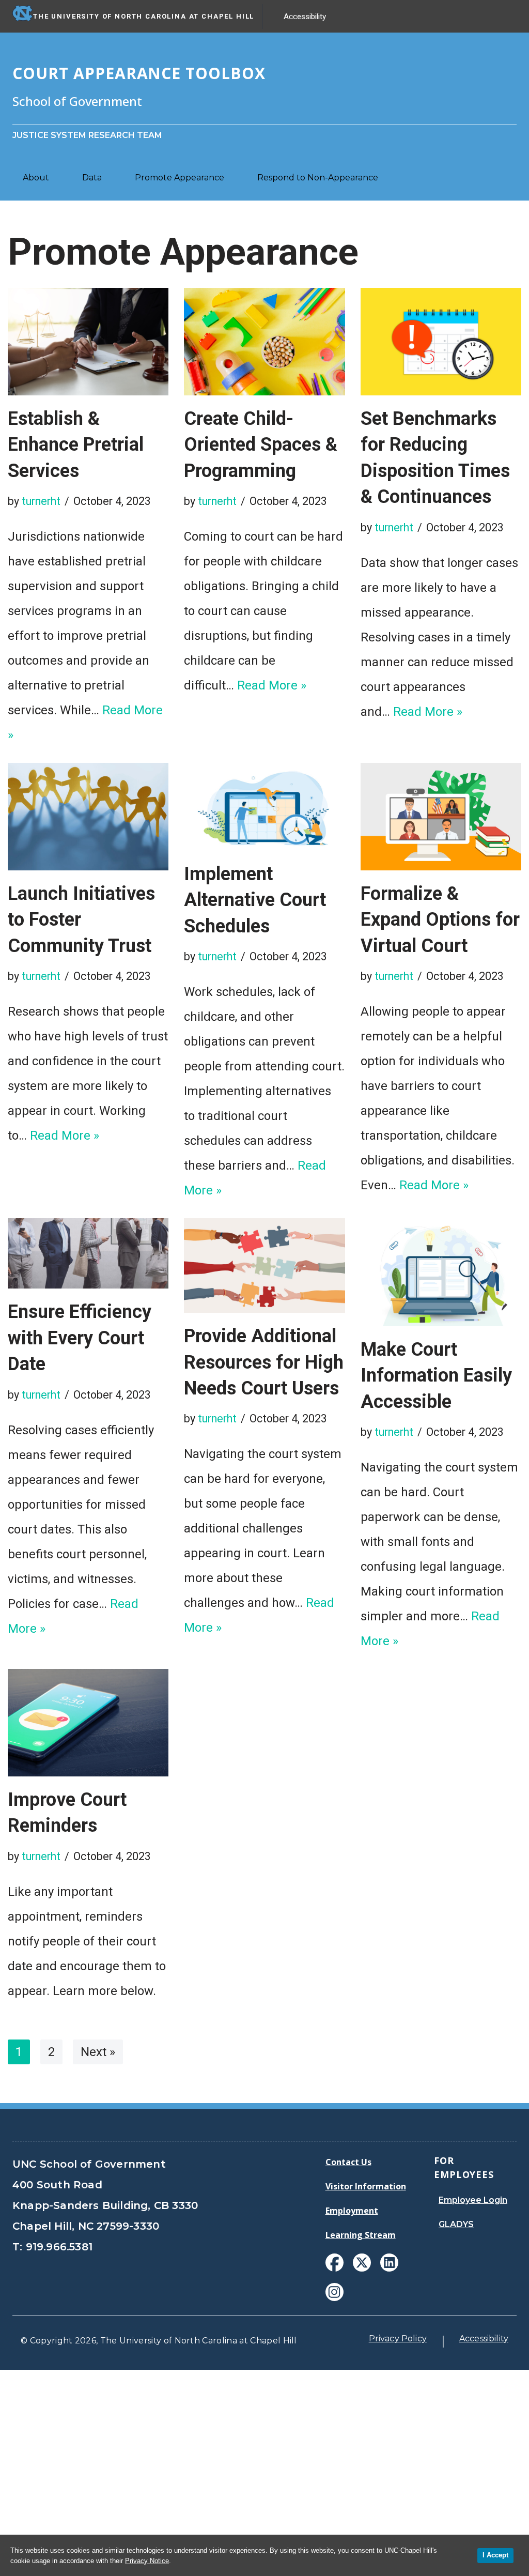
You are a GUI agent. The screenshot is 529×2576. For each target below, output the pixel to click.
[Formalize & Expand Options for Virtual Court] (441, 817)
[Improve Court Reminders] (88, 1723)
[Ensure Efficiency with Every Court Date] (88, 1253)
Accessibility (305, 17)
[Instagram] (334, 2292)
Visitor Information (366, 2186)
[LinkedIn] (389, 2263)
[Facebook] (334, 2263)
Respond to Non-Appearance (318, 178)
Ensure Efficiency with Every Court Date (80, 1338)
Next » (98, 2052)
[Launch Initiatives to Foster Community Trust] (88, 817)
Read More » (272, 685)
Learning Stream (361, 2235)
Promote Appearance (180, 178)
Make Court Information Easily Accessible (436, 1376)
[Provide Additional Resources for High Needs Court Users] (264, 1266)
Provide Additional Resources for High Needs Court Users (264, 1362)
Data (92, 178)
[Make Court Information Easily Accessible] (441, 1272)
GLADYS (456, 2224)
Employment (352, 2211)
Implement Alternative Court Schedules (255, 900)
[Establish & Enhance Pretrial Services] (88, 342)
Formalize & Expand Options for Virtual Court (440, 920)
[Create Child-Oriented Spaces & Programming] (264, 342)
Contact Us (348, 2162)
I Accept (495, 2555)
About (36, 178)
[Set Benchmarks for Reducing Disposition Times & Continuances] (441, 341)
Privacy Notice (147, 2561)
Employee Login (473, 2200)
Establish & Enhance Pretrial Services (76, 445)
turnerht (41, 501)
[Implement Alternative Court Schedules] (264, 807)
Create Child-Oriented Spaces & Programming (261, 445)
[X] (362, 2263)
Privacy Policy (398, 2339)
